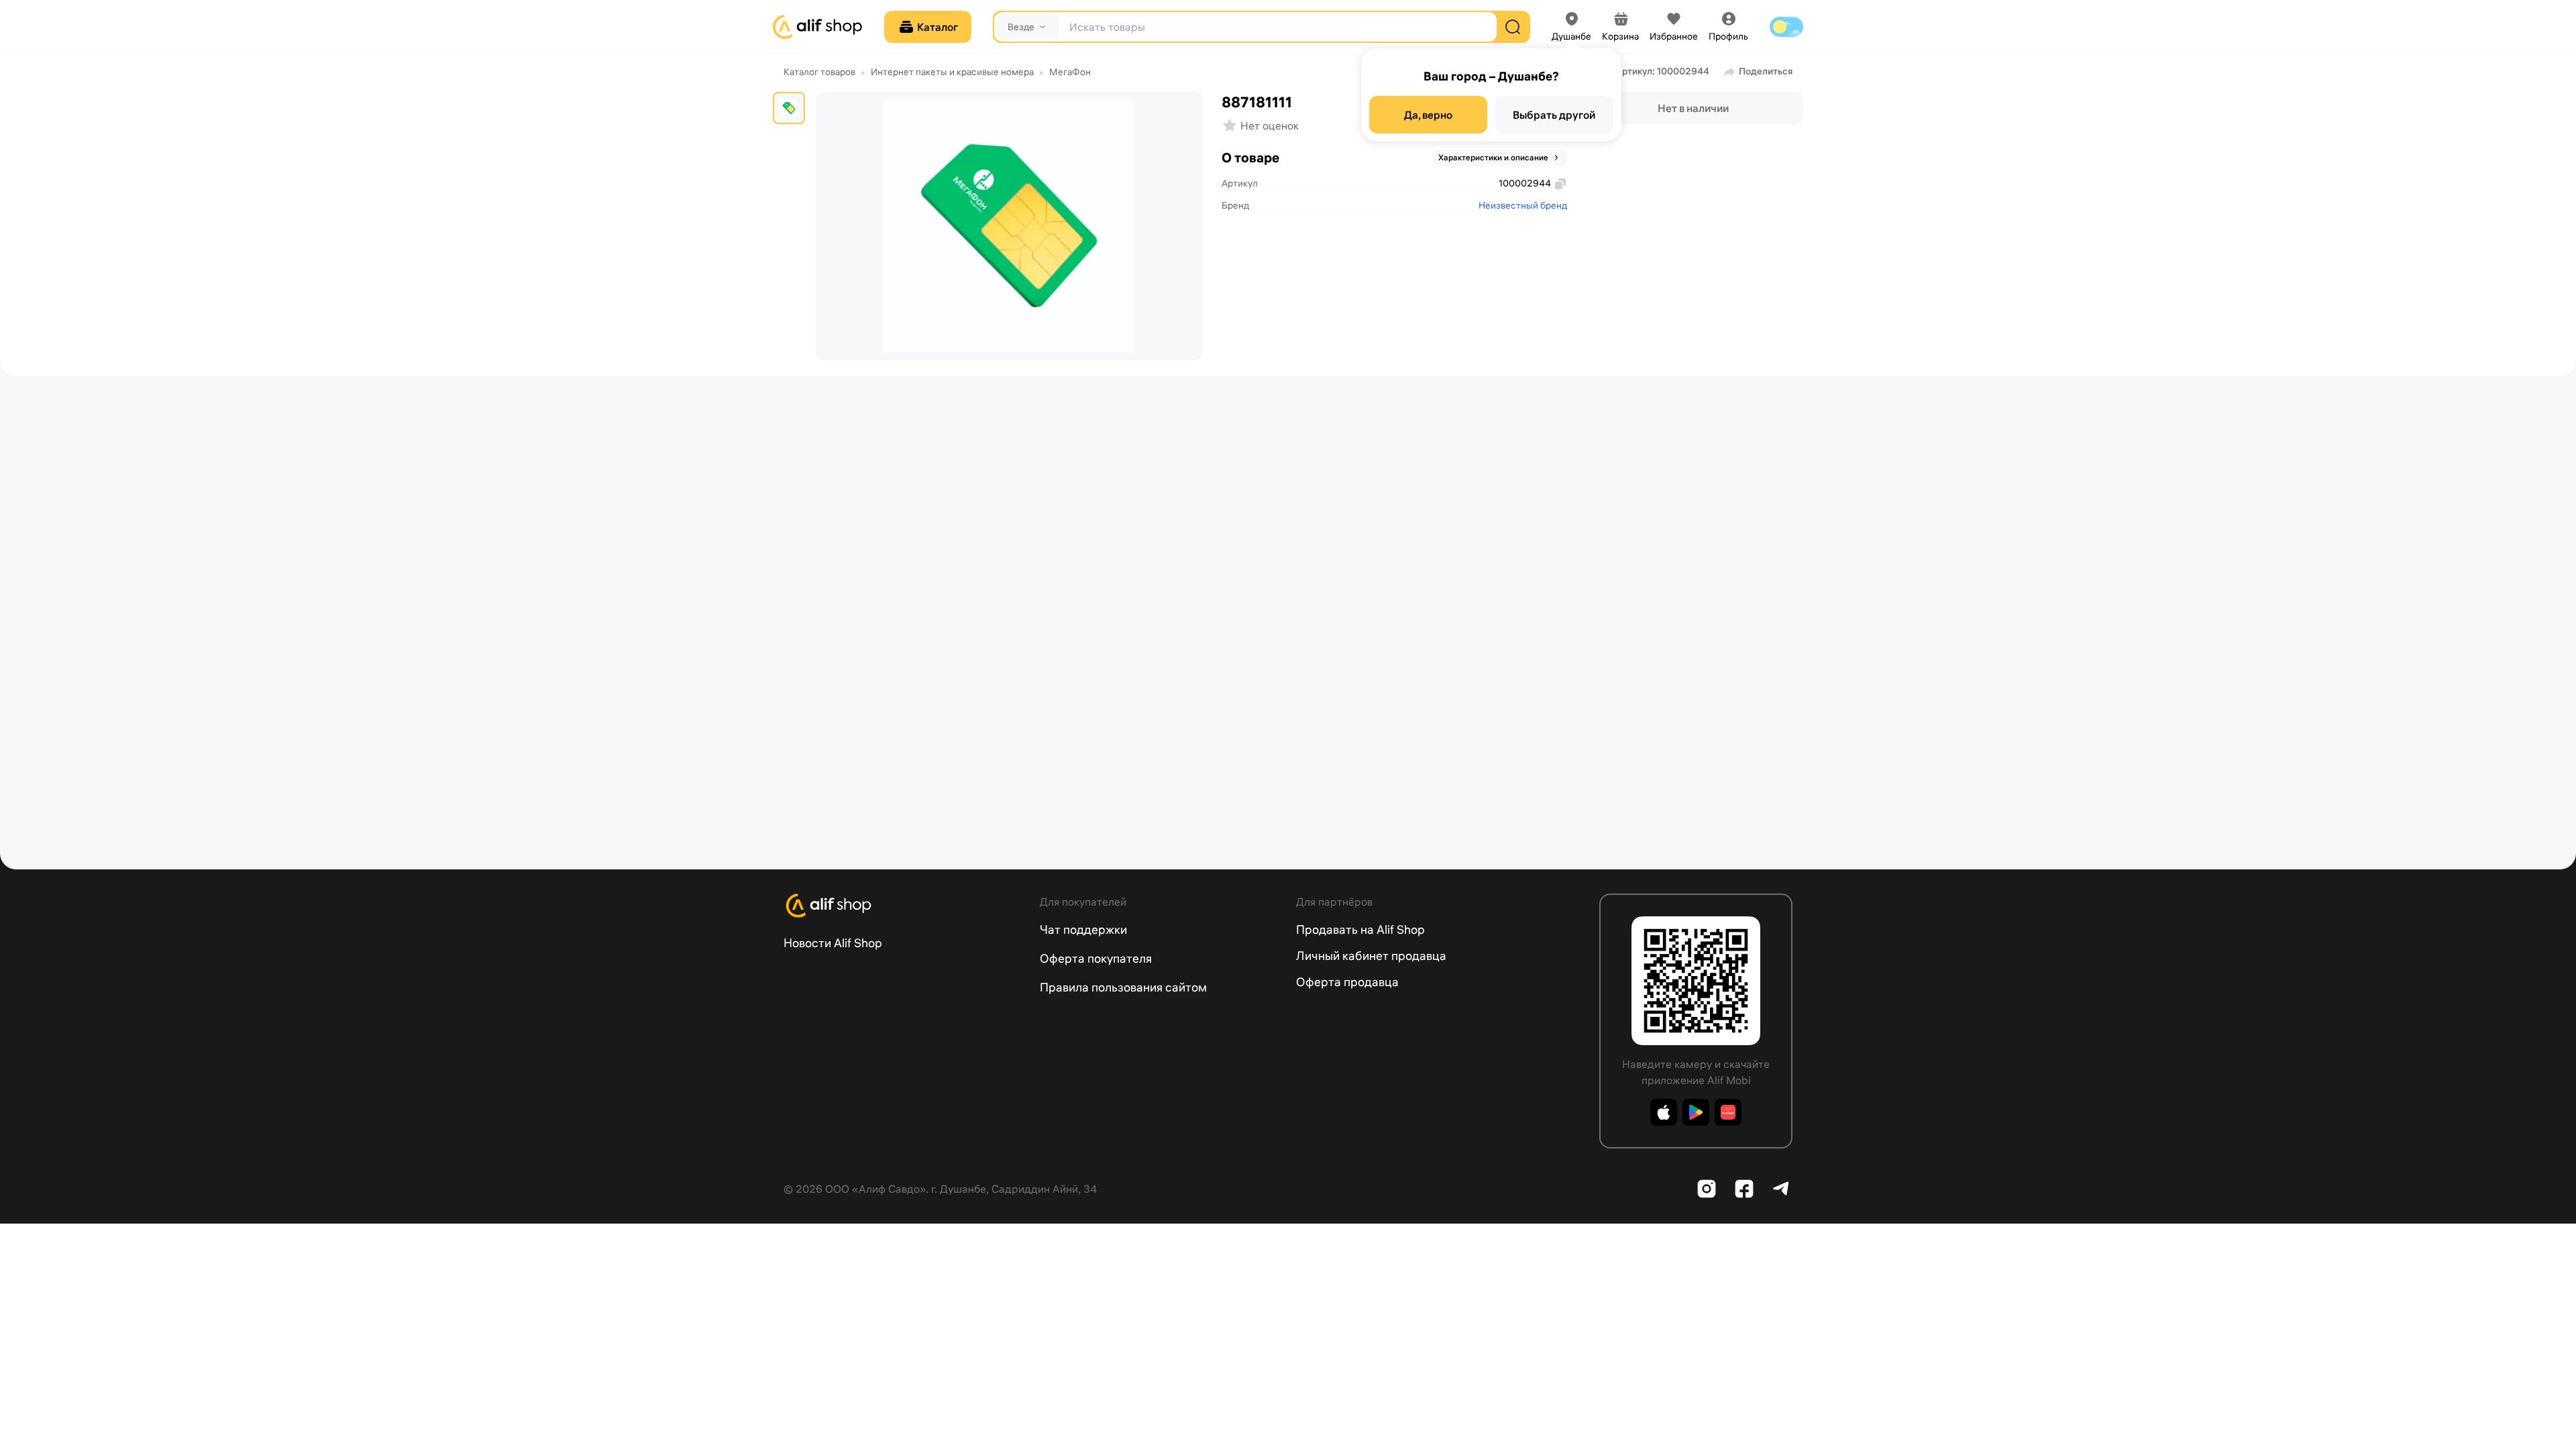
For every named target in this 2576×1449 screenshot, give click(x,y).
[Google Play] (1696, 1112)
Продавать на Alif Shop (1360, 929)
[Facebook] (1744, 1189)
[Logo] (904, 906)
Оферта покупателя (1096, 958)
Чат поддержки (1083, 929)
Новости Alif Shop (833, 943)
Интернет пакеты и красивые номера (952, 72)
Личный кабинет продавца (1371, 956)
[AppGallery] (1728, 1112)
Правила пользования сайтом (1123, 987)
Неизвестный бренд (1523, 205)
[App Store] (1664, 1112)
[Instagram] (1707, 1189)
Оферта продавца (1347, 982)
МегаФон (1070, 72)
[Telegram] (1782, 1189)
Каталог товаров (819, 72)
